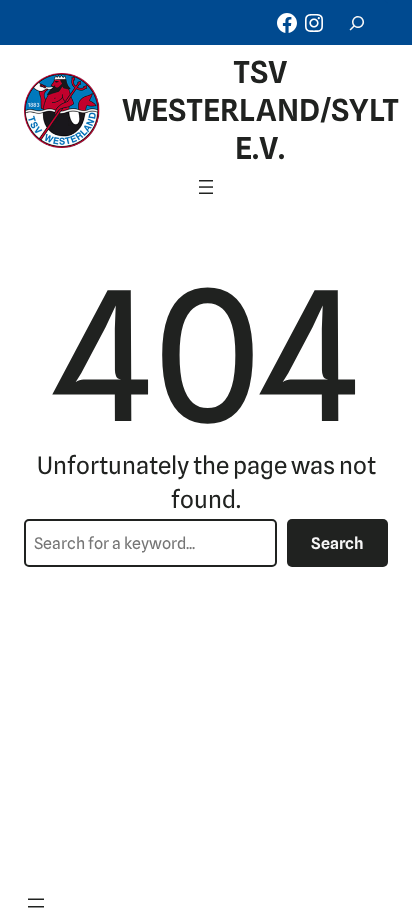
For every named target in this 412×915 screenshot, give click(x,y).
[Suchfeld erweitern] (357, 22)
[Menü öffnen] (206, 187)
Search (337, 543)
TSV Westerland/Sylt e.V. (260, 110)
